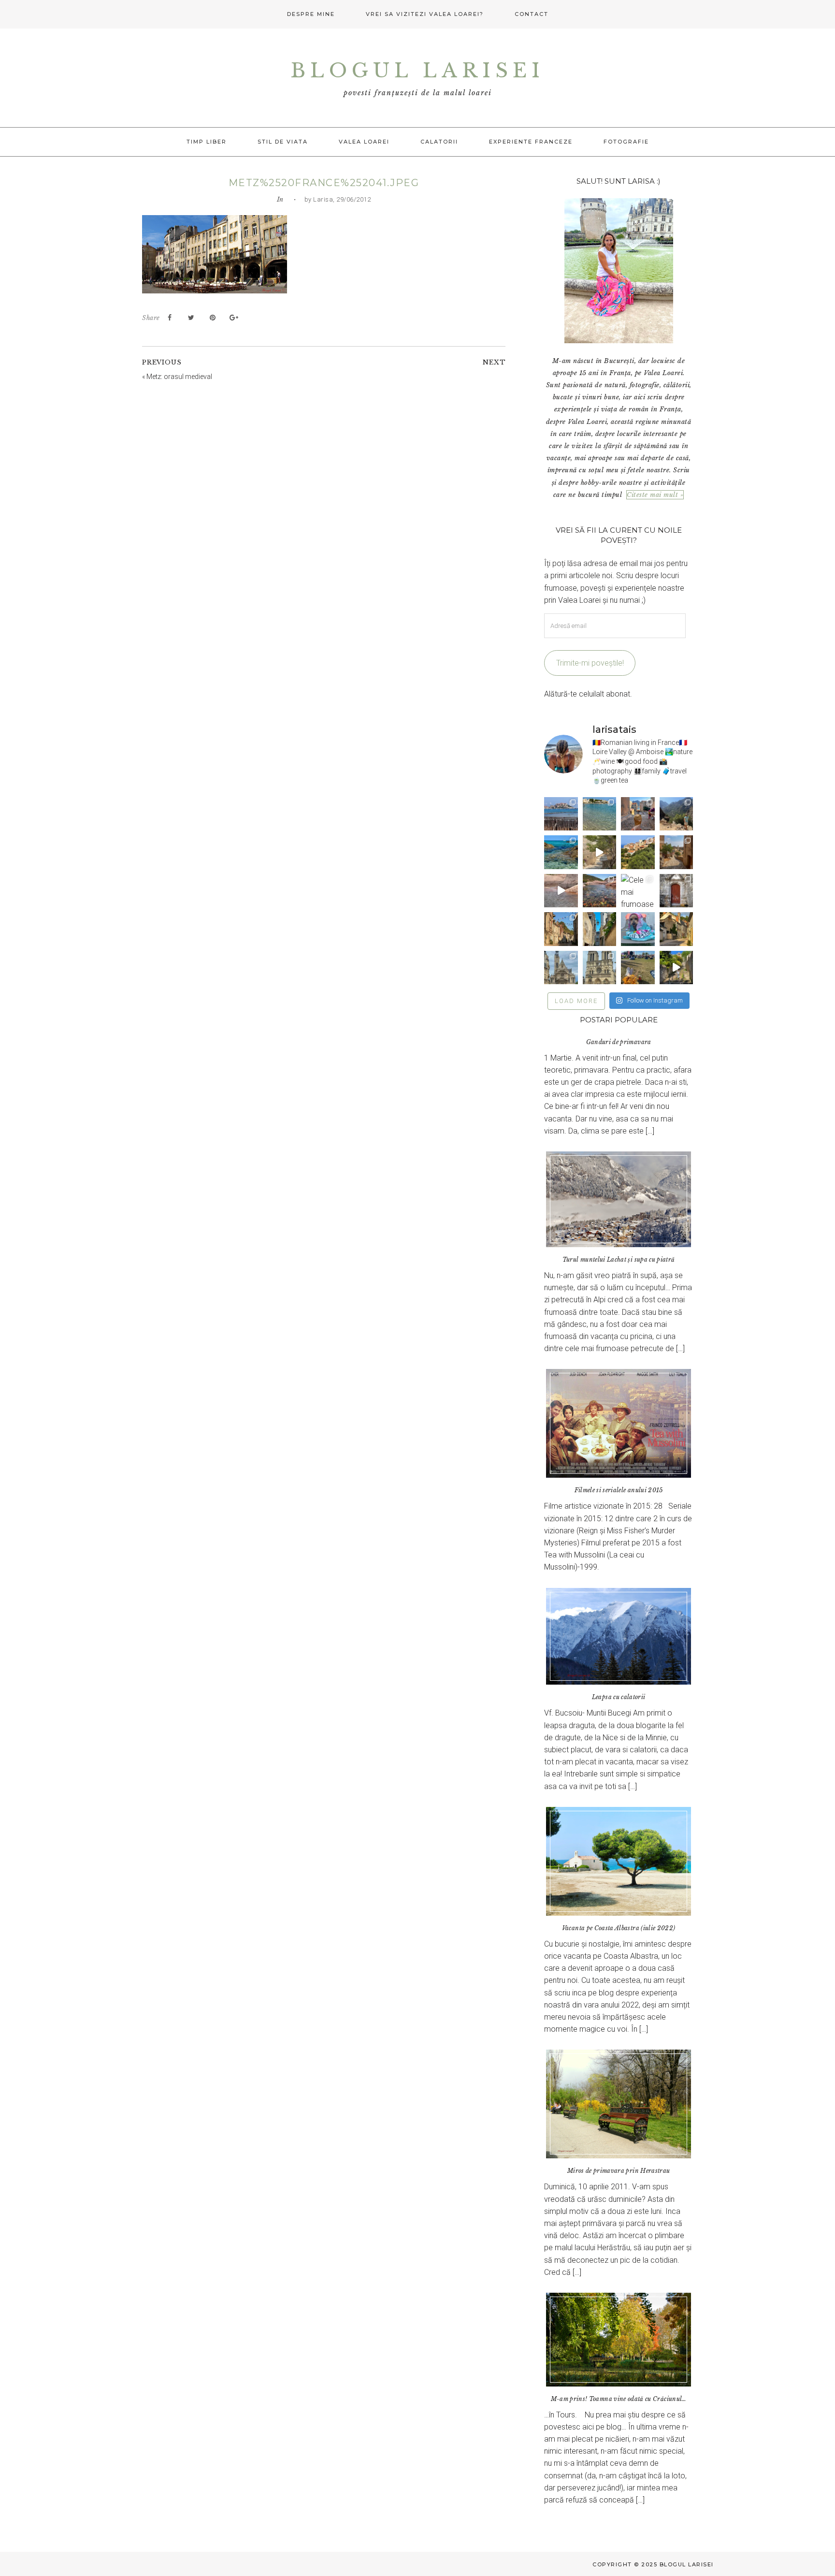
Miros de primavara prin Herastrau (619, 2171)
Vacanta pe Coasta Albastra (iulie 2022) (619, 1928)
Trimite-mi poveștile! (590, 663)
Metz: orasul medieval (179, 377)
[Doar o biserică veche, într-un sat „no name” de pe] (676, 891)
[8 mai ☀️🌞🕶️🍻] (638, 968)
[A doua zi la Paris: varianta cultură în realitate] (561, 968)
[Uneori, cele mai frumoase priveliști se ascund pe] (599, 929)
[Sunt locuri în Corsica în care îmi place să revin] (676, 852)
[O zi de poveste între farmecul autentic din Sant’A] (599, 852)
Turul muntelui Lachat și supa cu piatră (619, 1259)
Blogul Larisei (417, 71)
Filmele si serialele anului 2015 (619, 1490)
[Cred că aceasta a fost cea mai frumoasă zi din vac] (599, 814)
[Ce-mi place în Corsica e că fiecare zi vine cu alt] (561, 891)
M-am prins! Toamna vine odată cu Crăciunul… (619, 2399)
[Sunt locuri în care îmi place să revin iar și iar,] (638, 814)
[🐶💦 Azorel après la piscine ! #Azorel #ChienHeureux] (638, 929)
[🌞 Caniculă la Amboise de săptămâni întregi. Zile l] (561, 929)
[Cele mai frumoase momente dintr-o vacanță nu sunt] (638, 891)
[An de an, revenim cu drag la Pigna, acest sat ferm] (638, 852)
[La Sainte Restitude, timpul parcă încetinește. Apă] (561, 852)
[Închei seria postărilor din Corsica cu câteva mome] (561, 814)
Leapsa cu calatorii (619, 1697)
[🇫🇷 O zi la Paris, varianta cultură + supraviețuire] (599, 968)
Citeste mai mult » (655, 495)
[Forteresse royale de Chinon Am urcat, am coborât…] (676, 968)
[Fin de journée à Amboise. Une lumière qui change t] (676, 929)
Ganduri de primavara (619, 1042)
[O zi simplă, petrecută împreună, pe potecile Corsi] (676, 814)
